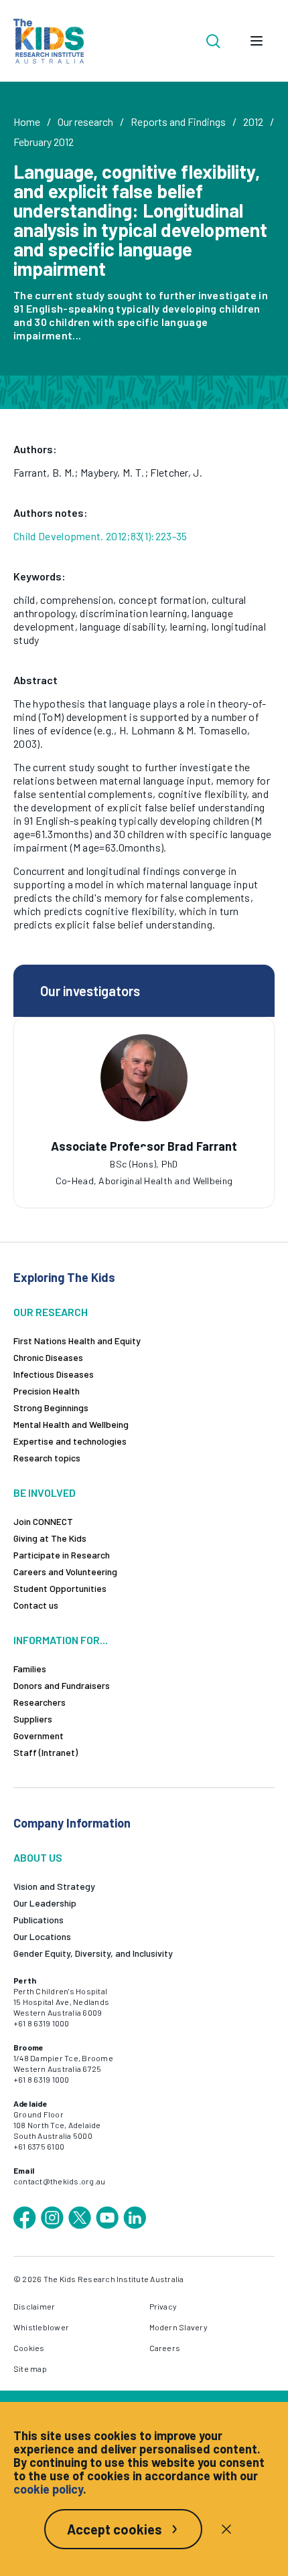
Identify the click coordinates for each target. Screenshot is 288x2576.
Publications (39, 1920)
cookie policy (48, 2489)
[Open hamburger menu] (257, 41)
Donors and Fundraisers (62, 1685)
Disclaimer (34, 2306)
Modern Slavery (178, 2327)
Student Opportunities (60, 1588)
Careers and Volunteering (65, 1572)
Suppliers (33, 1719)
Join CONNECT (43, 1521)
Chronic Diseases (48, 1357)
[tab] (144, 1150)
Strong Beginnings (51, 1407)
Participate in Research (62, 1555)
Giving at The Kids (50, 1538)
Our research (85, 122)
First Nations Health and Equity (77, 1341)
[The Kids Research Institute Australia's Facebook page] (25, 2218)
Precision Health (47, 1391)
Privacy (163, 2306)
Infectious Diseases (54, 1374)
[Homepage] (49, 41)
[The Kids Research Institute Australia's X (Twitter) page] (80, 2218)
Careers (165, 2348)
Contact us (36, 1605)
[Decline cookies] (226, 2529)
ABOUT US (38, 1857)
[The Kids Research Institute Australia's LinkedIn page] (135, 2218)
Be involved (45, 1493)
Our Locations (42, 1936)
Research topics (47, 1458)
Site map (30, 2368)
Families (30, 1669)
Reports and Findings (178, 122)
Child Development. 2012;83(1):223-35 (100, 536)
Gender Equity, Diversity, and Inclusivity (93, 1953)
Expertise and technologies (70, 1441)
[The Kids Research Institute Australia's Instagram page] (52, 2218)
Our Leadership (45, 1903)
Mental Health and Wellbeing (71, 1424)
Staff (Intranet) (46, 1752)
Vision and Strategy (54, 1886)
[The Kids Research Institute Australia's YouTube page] (107, 2218)
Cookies (29, 2348)
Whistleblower (41, 2327)
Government (39, 1736)
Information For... (61, 1640)
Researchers (40, 1702)
